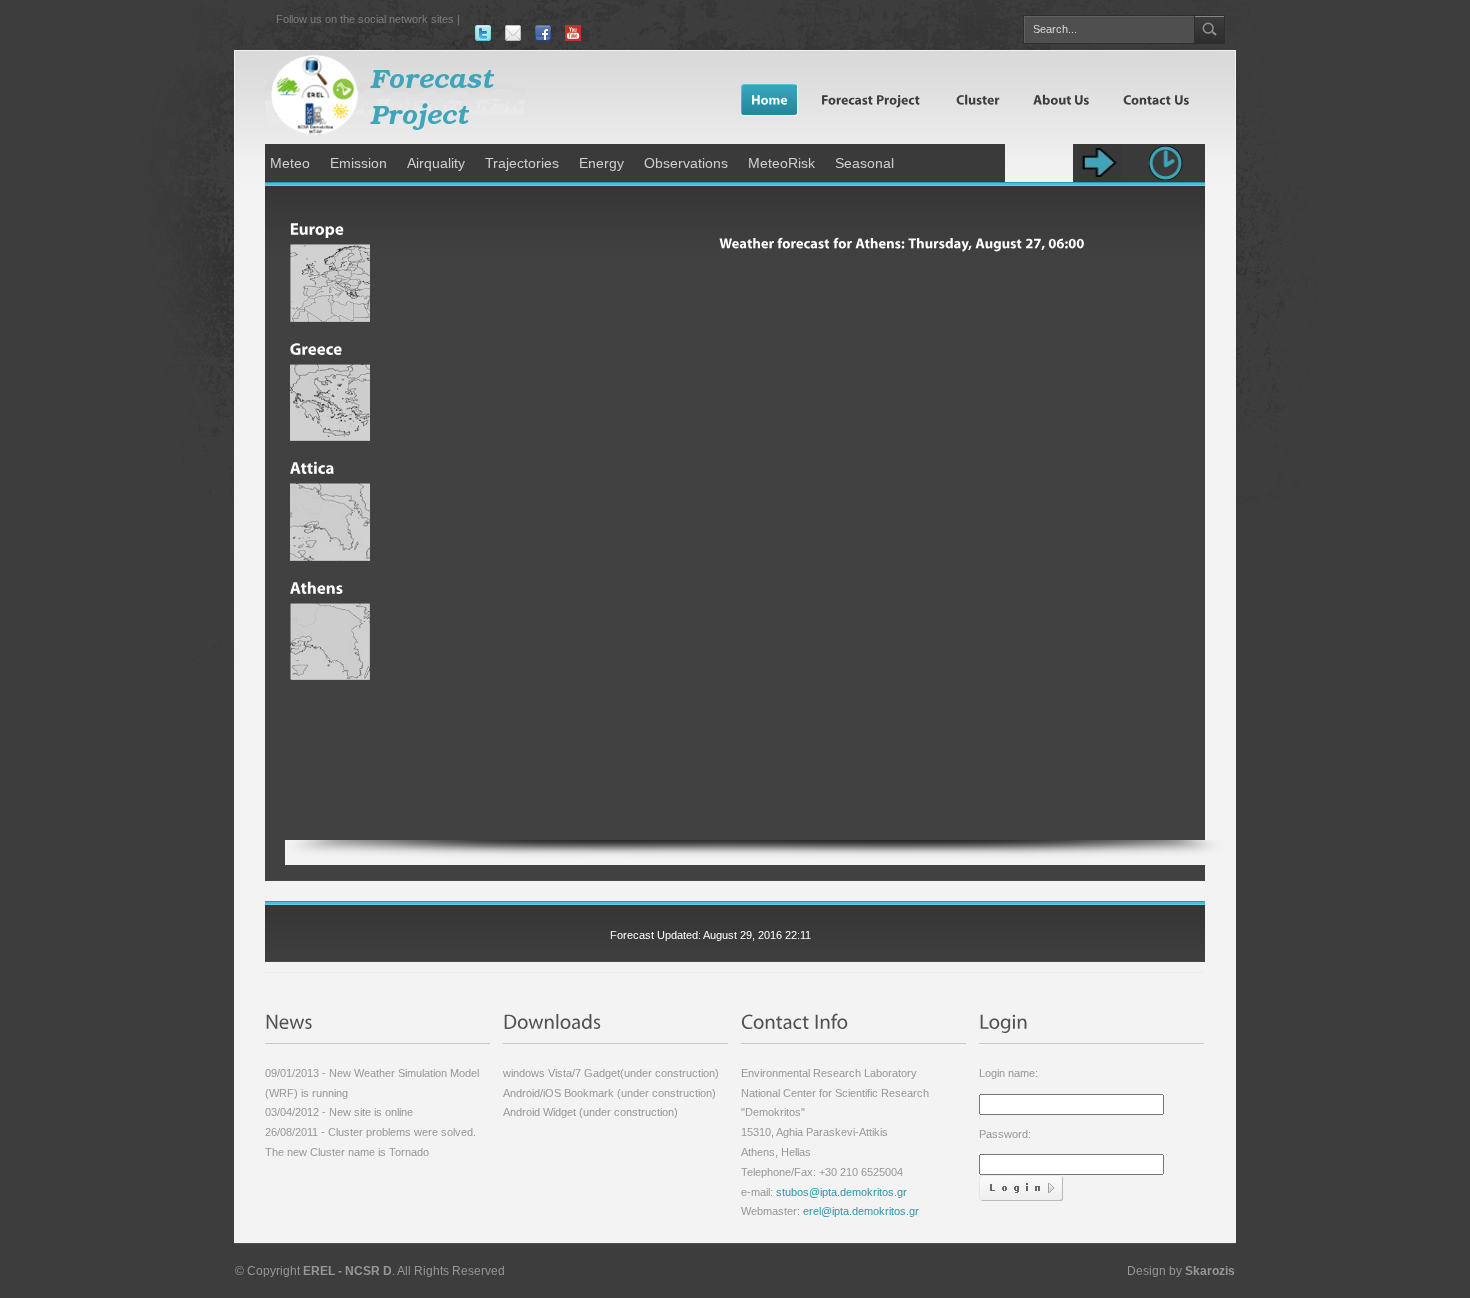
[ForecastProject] (870, 99)
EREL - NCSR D (347, 1271)
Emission (358, 163)
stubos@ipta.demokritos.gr (840, 1192)
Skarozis (1210, 1271)
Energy (601, 163)
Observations (686, 163)
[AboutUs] (1060, 99)
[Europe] (330, 223)
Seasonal (864, 163)
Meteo (290, 163)
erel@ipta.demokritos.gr (861, 1211)
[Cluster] (976, 99)
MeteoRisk (781, 163)
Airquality (436, 163)
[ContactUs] (1155, 99)
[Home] (769, 99)
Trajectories (522, 163)
